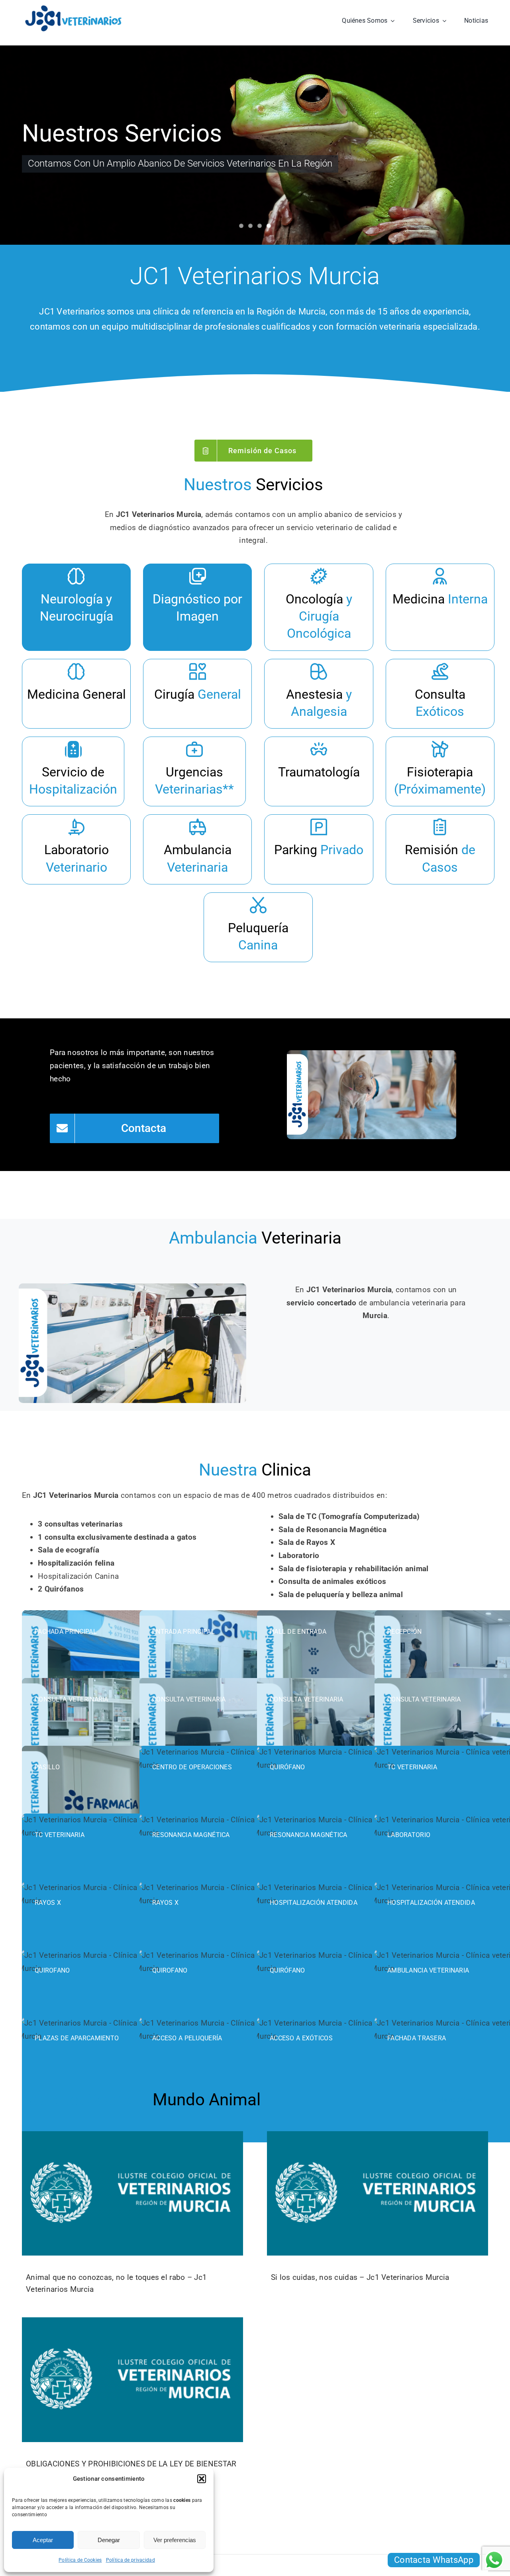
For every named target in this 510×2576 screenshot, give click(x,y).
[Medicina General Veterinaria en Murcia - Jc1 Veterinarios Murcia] (76, 694)
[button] (202, 2479)
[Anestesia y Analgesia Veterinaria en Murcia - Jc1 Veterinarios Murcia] (319, 694)
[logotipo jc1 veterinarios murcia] (73, 8)
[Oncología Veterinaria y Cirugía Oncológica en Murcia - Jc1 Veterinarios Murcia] (319, 607)
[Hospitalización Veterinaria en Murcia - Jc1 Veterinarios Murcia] (73, 771)
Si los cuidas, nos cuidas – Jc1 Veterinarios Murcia (360, 2277)
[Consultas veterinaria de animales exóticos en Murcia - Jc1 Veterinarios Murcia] (440, 694)
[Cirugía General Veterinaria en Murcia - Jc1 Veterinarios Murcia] (197, 694)
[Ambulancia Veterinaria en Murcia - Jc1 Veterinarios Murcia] (197, 849)
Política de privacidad (130, 2560)
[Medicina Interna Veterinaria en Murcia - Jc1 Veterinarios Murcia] (440, 607)
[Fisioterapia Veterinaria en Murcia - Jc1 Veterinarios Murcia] (440, 771)
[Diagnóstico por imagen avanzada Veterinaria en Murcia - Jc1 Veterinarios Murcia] (197, 607)
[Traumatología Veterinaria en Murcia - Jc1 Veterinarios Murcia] (319, 771)
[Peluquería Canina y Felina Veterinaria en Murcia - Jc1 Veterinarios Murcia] (258, 927)
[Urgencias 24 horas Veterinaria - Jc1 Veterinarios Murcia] (194, 771)
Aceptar (43, 2540)
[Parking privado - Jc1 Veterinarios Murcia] (319, 849)
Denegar (109, 2540)
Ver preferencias (175, 2540)
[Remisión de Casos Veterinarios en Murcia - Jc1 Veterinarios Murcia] (440, 849)
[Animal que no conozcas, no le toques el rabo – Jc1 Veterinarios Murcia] (132, 2193)
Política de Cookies (80, 2560)
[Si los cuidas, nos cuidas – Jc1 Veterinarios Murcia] (378, 2193)
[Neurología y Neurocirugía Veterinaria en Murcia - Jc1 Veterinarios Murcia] (76, 607)
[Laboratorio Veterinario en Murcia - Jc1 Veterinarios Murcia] (76, 849)
